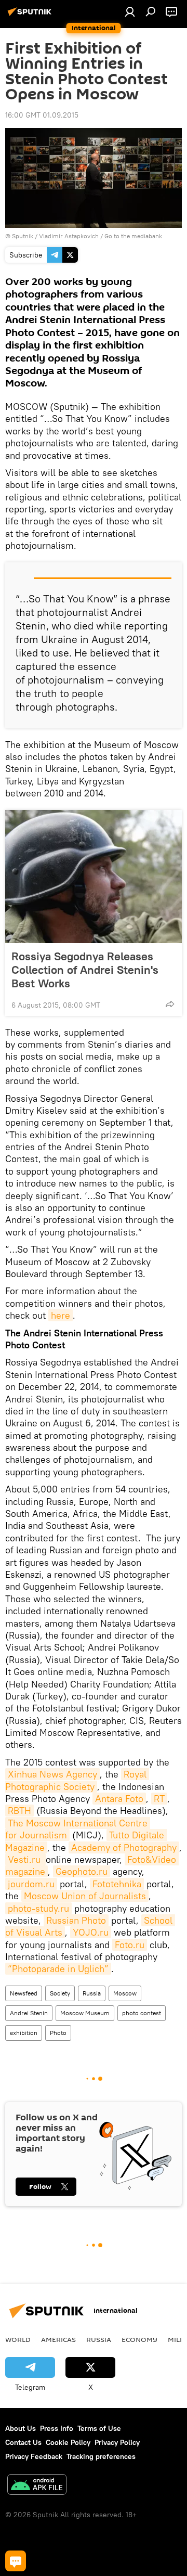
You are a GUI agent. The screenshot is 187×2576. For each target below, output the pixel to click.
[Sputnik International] (31, 16)
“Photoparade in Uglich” (58, 1969)
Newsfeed (24, 1993)
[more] (170, 1004)
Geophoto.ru (82, 1871)
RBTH (19, 1811)
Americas (58, 2339)
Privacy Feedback (34, 2456)
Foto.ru (130, 1945)
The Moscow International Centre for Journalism (78, 1829)
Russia (92, 1993)
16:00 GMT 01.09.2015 (42, 115)
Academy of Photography (124, 1847)
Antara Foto (119, 1799)
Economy (139, 2339)
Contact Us (23, 2442)
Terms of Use (99, 2428)
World (18, 2339)
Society (60, 1993)
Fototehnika (117, 1884)
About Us (21, 2428)
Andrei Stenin (29, 2013)
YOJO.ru (91, 1932)
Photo (58, 2033)
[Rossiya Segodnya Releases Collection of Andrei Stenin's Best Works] (94, 877)
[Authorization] (130, 11)
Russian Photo (76, 1920)
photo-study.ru (38, 1908)
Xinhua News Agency (52, 1774)
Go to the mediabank (133, 236)
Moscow (125, 1993)
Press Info (57, 2428)
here (61, 1315)
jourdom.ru (31, 1884)
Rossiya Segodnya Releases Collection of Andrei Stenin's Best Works (85, 970)
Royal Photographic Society (77, 1780)
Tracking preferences (101, 2456)
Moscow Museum (85, 2013)
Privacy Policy (117, 2442)
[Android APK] (37, 2486)
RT (159, 1799)
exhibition (24, 2033)
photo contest (142, 2013)
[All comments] (16, 2561)
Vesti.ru (25, 1859)
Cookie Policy (68, 2442)
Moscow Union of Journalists (85, 1896)
